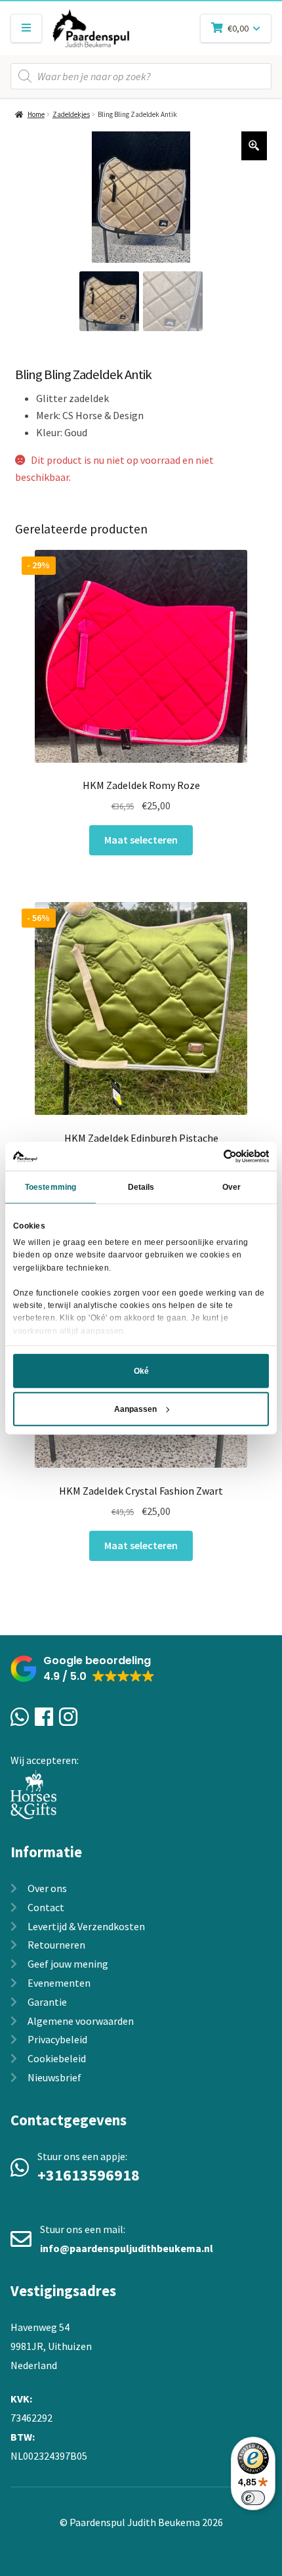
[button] (83, 1669)
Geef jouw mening (68, 1964)
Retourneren (56, 1945)
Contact (46, 1907)
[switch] (253, 2498)
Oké (141, 1371)
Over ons (47, 1888)
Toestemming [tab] (50, 1187)
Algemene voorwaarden (81, 2021)
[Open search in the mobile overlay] (141, 76)
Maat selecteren (141, 840)
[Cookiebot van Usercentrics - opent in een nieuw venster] (211, 1156)
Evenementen (59, 1983)
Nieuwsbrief (54, 2077)
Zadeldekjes (71, 114)
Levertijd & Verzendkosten (86, 1926)
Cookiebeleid (57, 2058)
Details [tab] (141, 1187)
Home (36, 114)
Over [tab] (232, 1187)
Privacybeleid (57, 2039)
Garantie (47, 2002)
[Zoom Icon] (254, 146)
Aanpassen (135, 1409)
